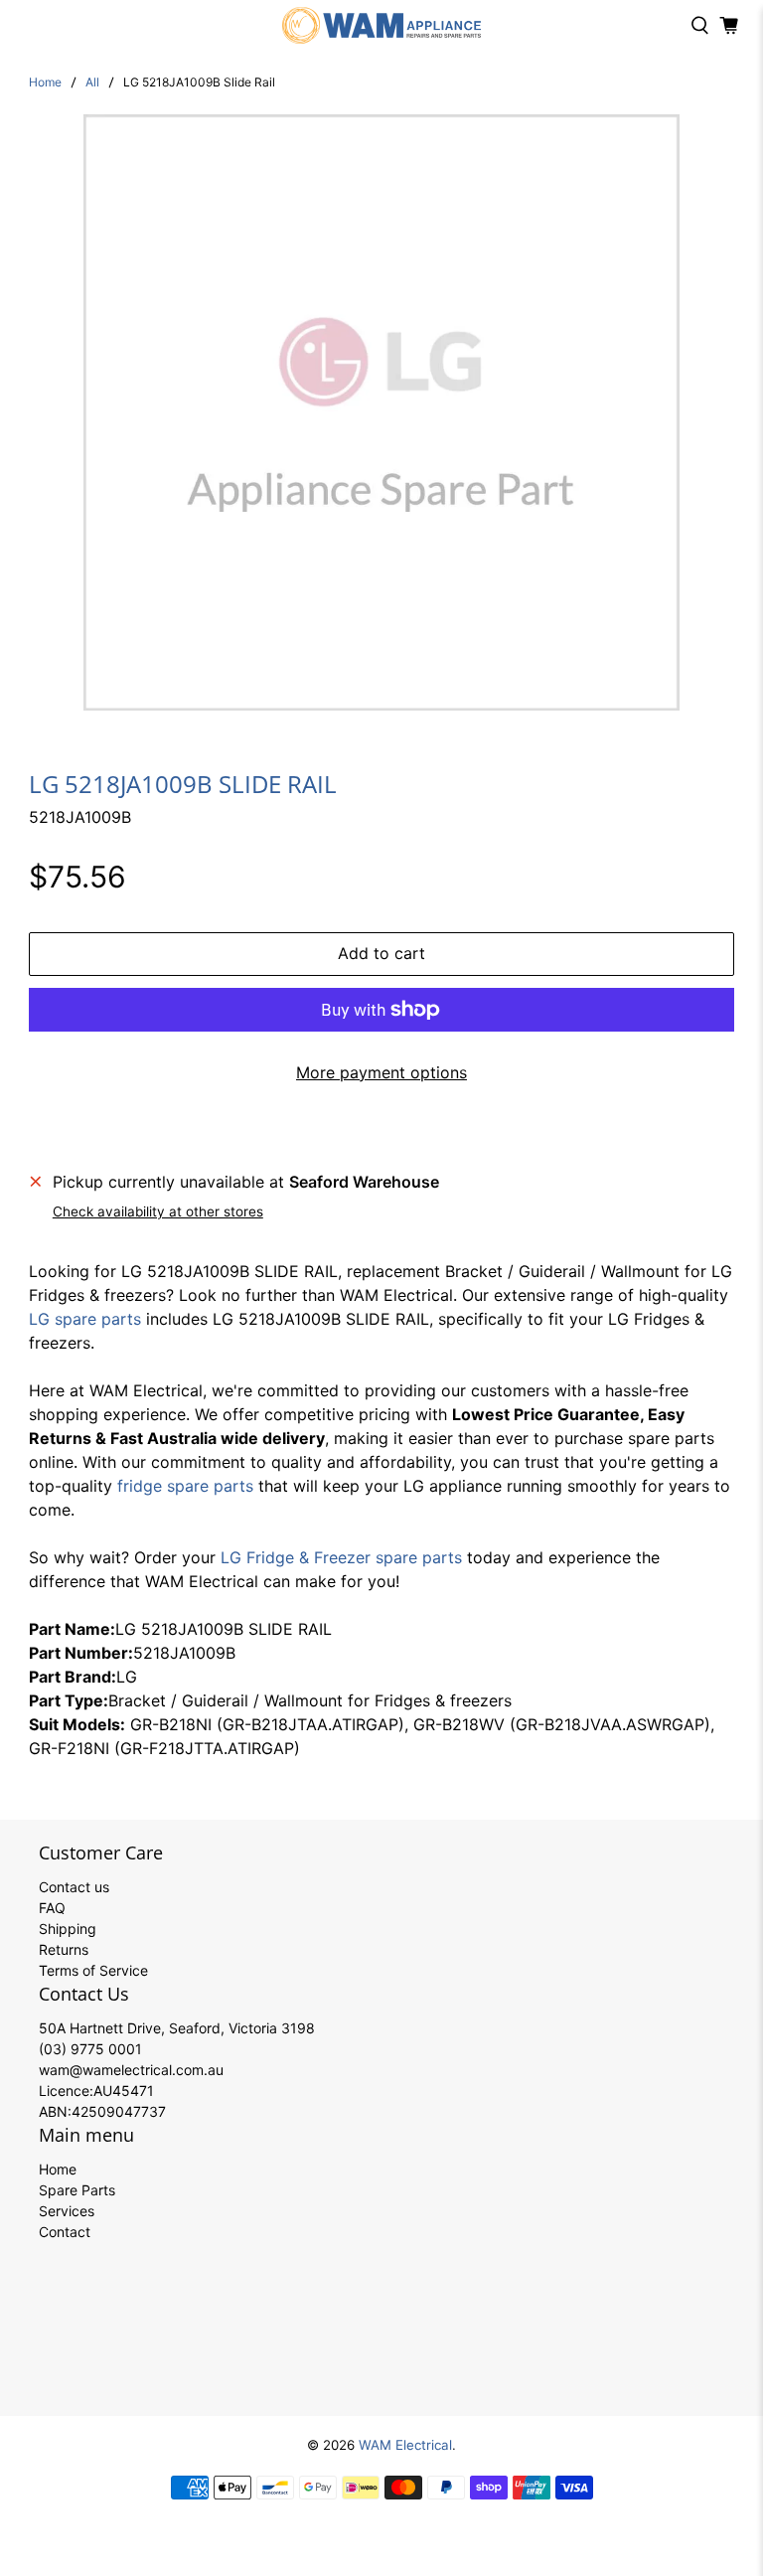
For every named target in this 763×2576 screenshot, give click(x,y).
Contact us (74, 1887)
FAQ (52, 1908)
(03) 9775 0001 (90, 2049)
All (92, 82)
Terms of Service (93, 1970)
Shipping (68, 1929)
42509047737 (119, 2111)
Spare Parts (77, 2190)
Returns (64, 1949)
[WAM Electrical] (381, 25)
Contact (65, 2232)
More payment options (381, 1072)
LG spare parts (85, 1319)
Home (45, 82)
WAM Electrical (405, 2445)
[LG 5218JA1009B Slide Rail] (381, 412)
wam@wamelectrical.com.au (131, 2070)
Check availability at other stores (158, 1211)
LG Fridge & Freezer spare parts (341, 1557)
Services (67, 2211)
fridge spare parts (185, 1486)
